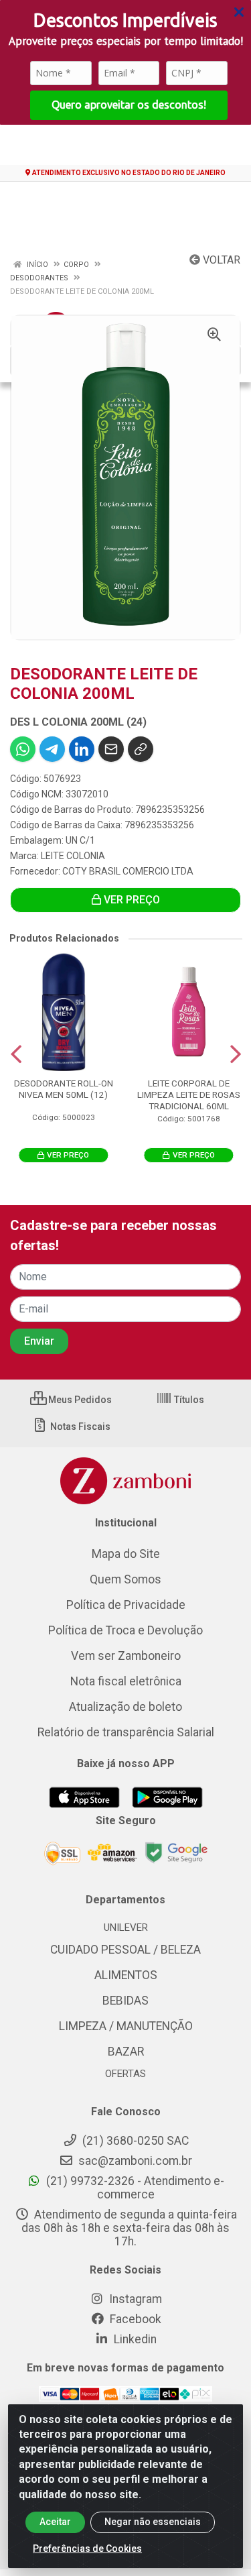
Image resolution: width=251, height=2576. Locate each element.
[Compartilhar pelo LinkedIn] (82, 749)
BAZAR (126, 2052)
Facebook (134, 2319)
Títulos (188, 1400)
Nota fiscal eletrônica (126, 1681)
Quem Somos (125, 1579)
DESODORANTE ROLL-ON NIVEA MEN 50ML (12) (64, 1089)
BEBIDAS (125, 2001)
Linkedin (134, 2339)
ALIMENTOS (126, 1975)
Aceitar (55, 2522)
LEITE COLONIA (73, 856)
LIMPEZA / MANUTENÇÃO (126, 2026)
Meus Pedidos (79, 1400)
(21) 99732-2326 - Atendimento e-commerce (134, 2188)
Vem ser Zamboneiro (126, 1656)
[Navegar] (16, 1054)
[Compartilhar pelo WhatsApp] (23, 749)
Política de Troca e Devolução (125, 1630)
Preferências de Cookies (87, 2549)
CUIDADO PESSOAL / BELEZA (125, 1950)
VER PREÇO (131, 900)
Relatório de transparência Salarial (126, 1732)
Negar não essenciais (153, 2522)
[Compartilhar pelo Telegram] (52, 749)
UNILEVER (126, 1927)
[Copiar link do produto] (141, 749)
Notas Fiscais (79, 1426)
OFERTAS (125, 2074)
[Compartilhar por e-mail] (111, 749)
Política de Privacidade (126, 1605)
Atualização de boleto (125, 1707)
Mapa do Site (126, 1554)
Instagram (134, 2299)
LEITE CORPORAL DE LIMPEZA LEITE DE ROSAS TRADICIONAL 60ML (189, 1095)
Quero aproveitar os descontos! (129, 105)
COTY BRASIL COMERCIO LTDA (128, 871)
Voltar (220, 260)
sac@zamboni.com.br (134, 2161)
